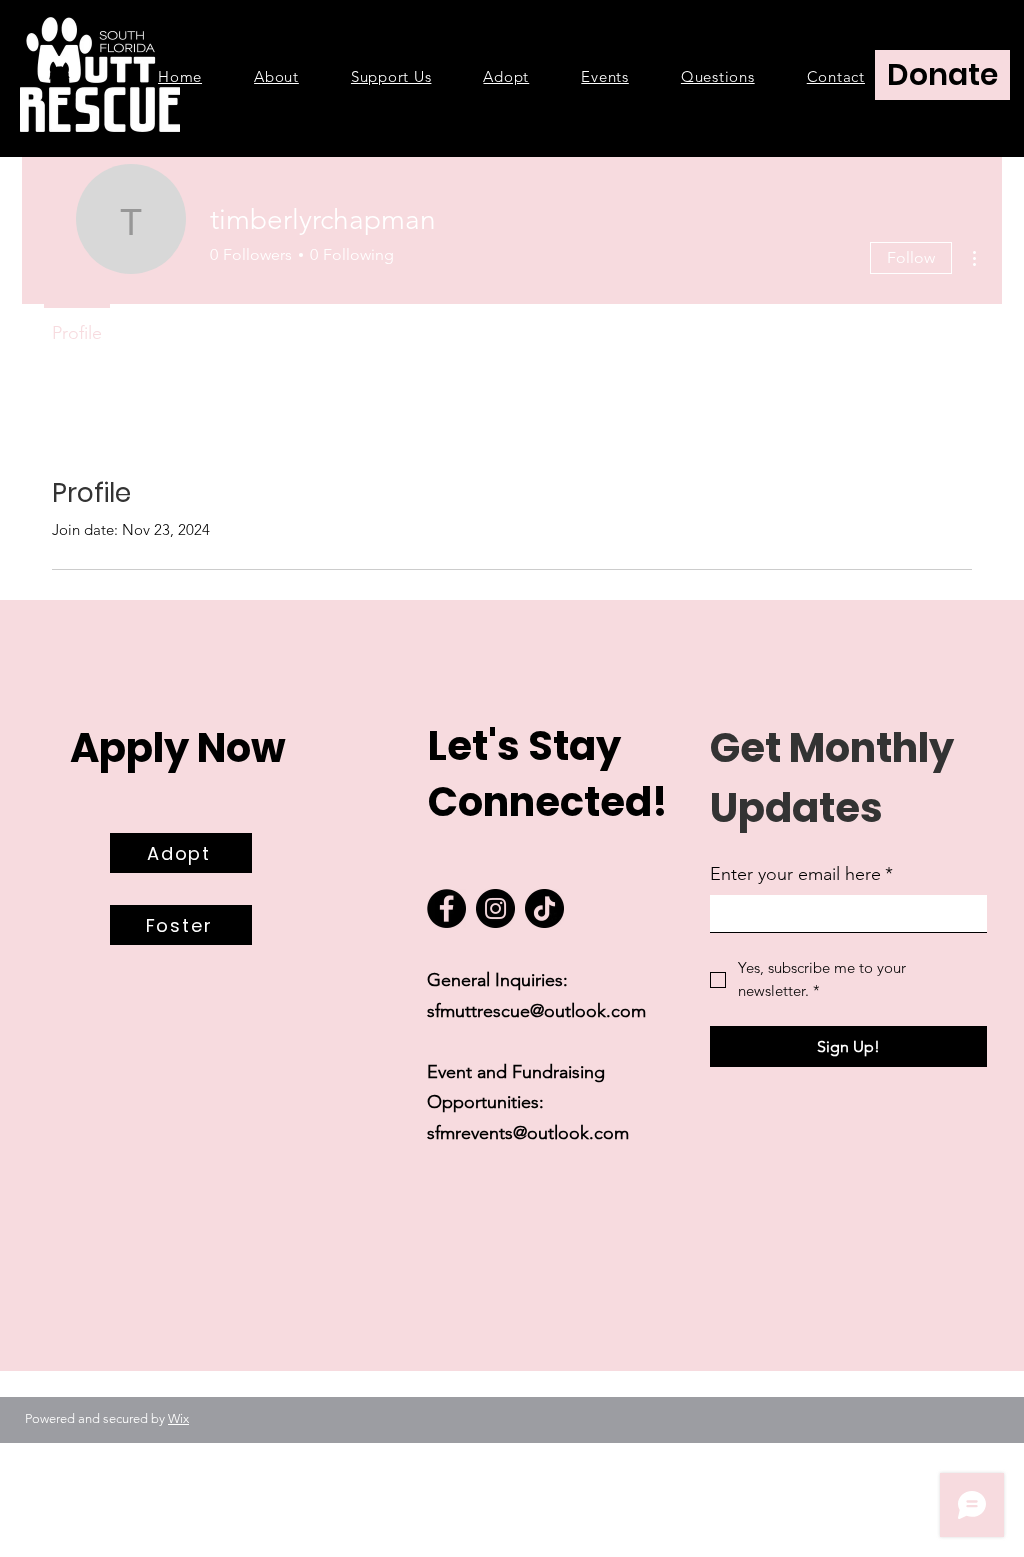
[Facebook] (446, 908)
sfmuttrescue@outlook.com (539, 1011)
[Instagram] (495, 908)
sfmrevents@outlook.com (528, 1133)
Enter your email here (801, 874)
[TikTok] (544, 908)
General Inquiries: (497, 980)
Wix (178, 1418)
